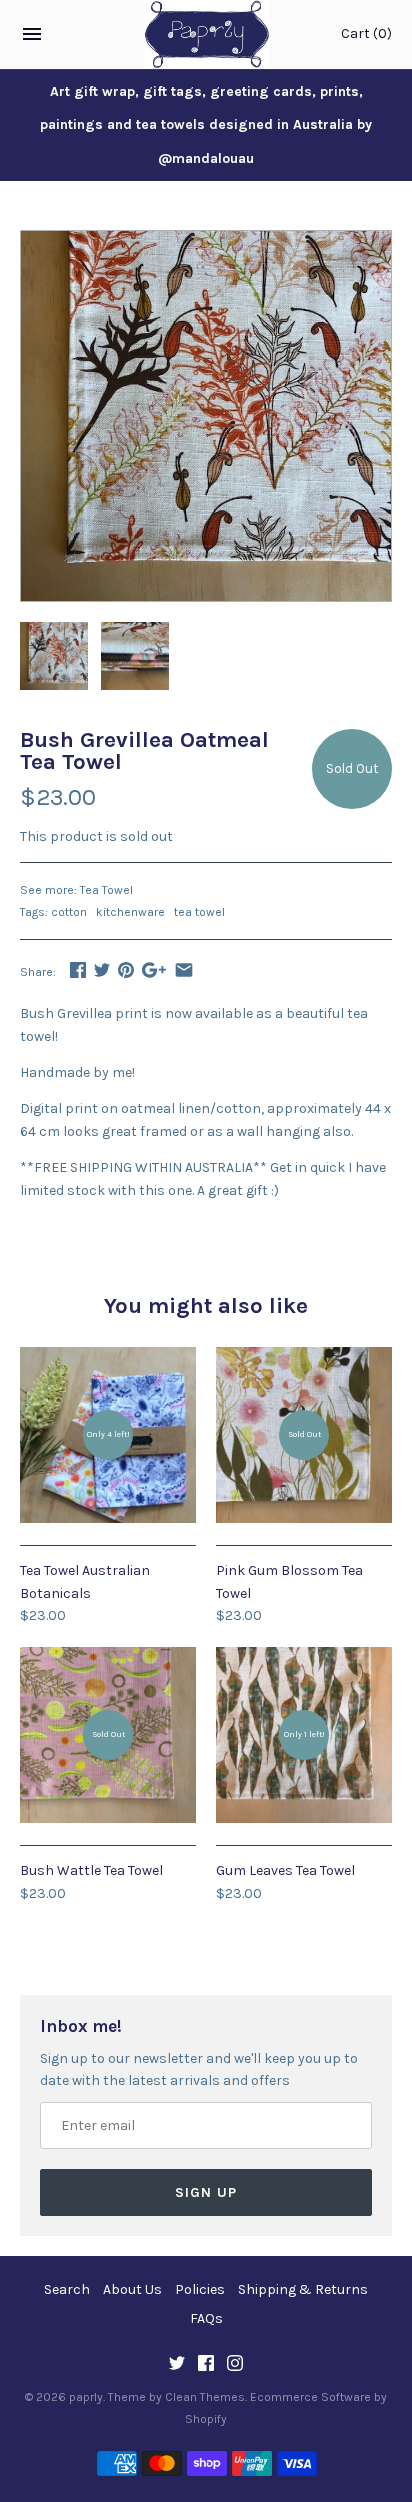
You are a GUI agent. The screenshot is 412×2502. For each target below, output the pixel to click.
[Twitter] (177, 2364)
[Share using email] (184, 969)
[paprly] (206, 34)
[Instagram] (235, 2364)
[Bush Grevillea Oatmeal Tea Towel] (206, 241)
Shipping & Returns (303, 2289)
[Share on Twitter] (102, 969)
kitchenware (130, 912)
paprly (86, 2397)
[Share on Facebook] (78, 969)
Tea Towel (106, 890)
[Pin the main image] (126, 969)
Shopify (206, 2419)
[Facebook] (206, 2364)
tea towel (199, 912)
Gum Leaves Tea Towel (285, 1870)
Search (67, 2289)
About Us (132, 2289)
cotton (69, 912)
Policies (200, 2289)
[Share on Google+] (154, 969)
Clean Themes (205, 2397)
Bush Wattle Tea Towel (91, 1870)
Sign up (206, 2192)
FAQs (206, 2318)
